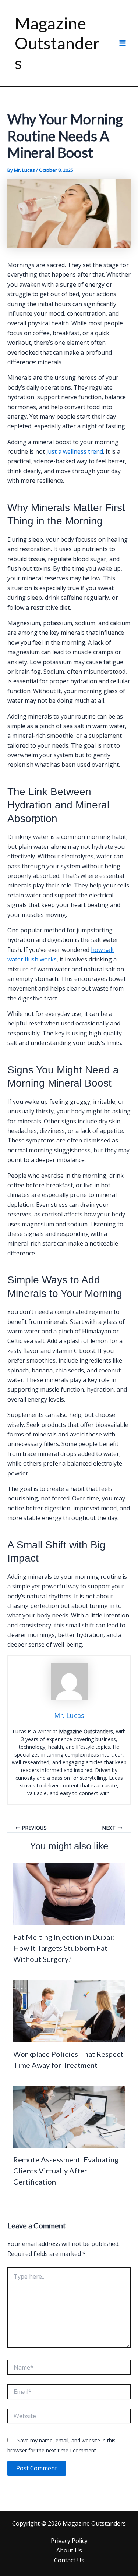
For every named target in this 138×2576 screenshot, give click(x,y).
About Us (69, 2550)
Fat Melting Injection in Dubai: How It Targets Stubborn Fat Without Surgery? (64, 1948)
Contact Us (69, 2560)
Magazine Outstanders (57, 43)
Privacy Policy (69, 2541)
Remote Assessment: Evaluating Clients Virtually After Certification (66, 2171)
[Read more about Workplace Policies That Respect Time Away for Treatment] (69, 2010)
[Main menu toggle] (123, 43)
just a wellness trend (75, 451)
